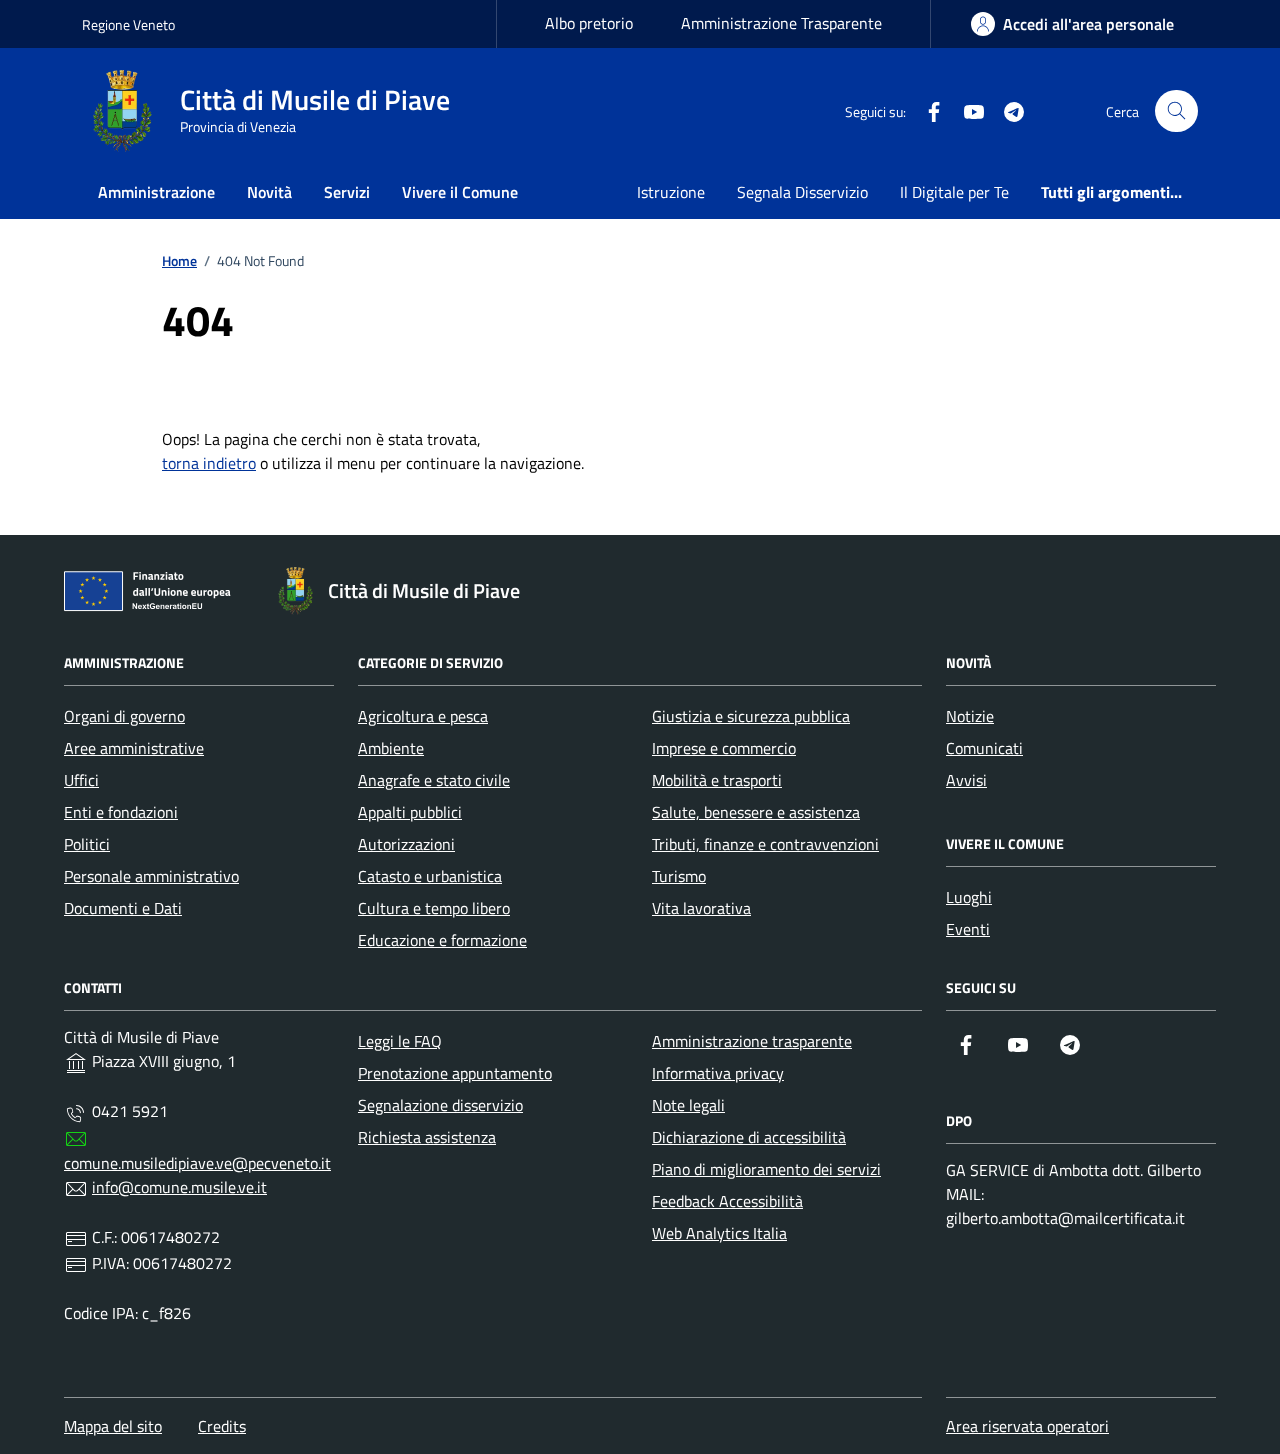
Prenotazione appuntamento (455, 1073)
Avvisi (966, 780)
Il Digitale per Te (954, 192)
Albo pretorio (589, 23)
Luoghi (969, 897)
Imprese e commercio (724, 748)
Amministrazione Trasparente (781, 23)
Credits (222, 1426)
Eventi (968, 929)
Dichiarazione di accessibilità (749, 1137)
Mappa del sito (113, 1426)
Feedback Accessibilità (727, 1201)
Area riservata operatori (1027, 1426)
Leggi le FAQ (400, 1041)
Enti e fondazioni (121, 812)
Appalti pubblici (410, 812)
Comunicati (984, 748)
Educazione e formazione (442, 940)
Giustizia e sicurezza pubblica (751, 716)
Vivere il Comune (460, 192)
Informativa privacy (718, 1073)
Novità (269, 192)
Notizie (970, 716)
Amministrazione (156, 192)
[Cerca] (1176, 111)
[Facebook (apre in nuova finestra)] (926, 111)
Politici (87, 844)
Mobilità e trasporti (717, 780)
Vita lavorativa (701, 908)
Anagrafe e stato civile (434, 780)
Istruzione (671, 192)
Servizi (347, 192)
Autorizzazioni (406, 844)
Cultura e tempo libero (434, 908)
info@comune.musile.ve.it (179, 1187)
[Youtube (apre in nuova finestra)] (966, 111)
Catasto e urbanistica (430, 876)
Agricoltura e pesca (423, 716)
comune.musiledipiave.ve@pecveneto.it (197, 1163)
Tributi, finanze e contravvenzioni (765, 844)
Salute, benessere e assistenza (756, 812)
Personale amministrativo (151, 876)
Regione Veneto (128, 24)
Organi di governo (124, 716)
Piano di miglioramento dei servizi (766, 1169)
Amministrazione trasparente (752, 1041)
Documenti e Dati (123, 908)
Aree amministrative (134, 748)
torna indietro (209, 463)
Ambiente (391, 748)
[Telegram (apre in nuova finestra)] (1006, 111)
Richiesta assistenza (427, 1137)
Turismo (679, 876)
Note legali (688, 1105)
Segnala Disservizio (802, 192)
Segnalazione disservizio (440, 1105)
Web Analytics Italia (719, 1233)
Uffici (81, 780)
